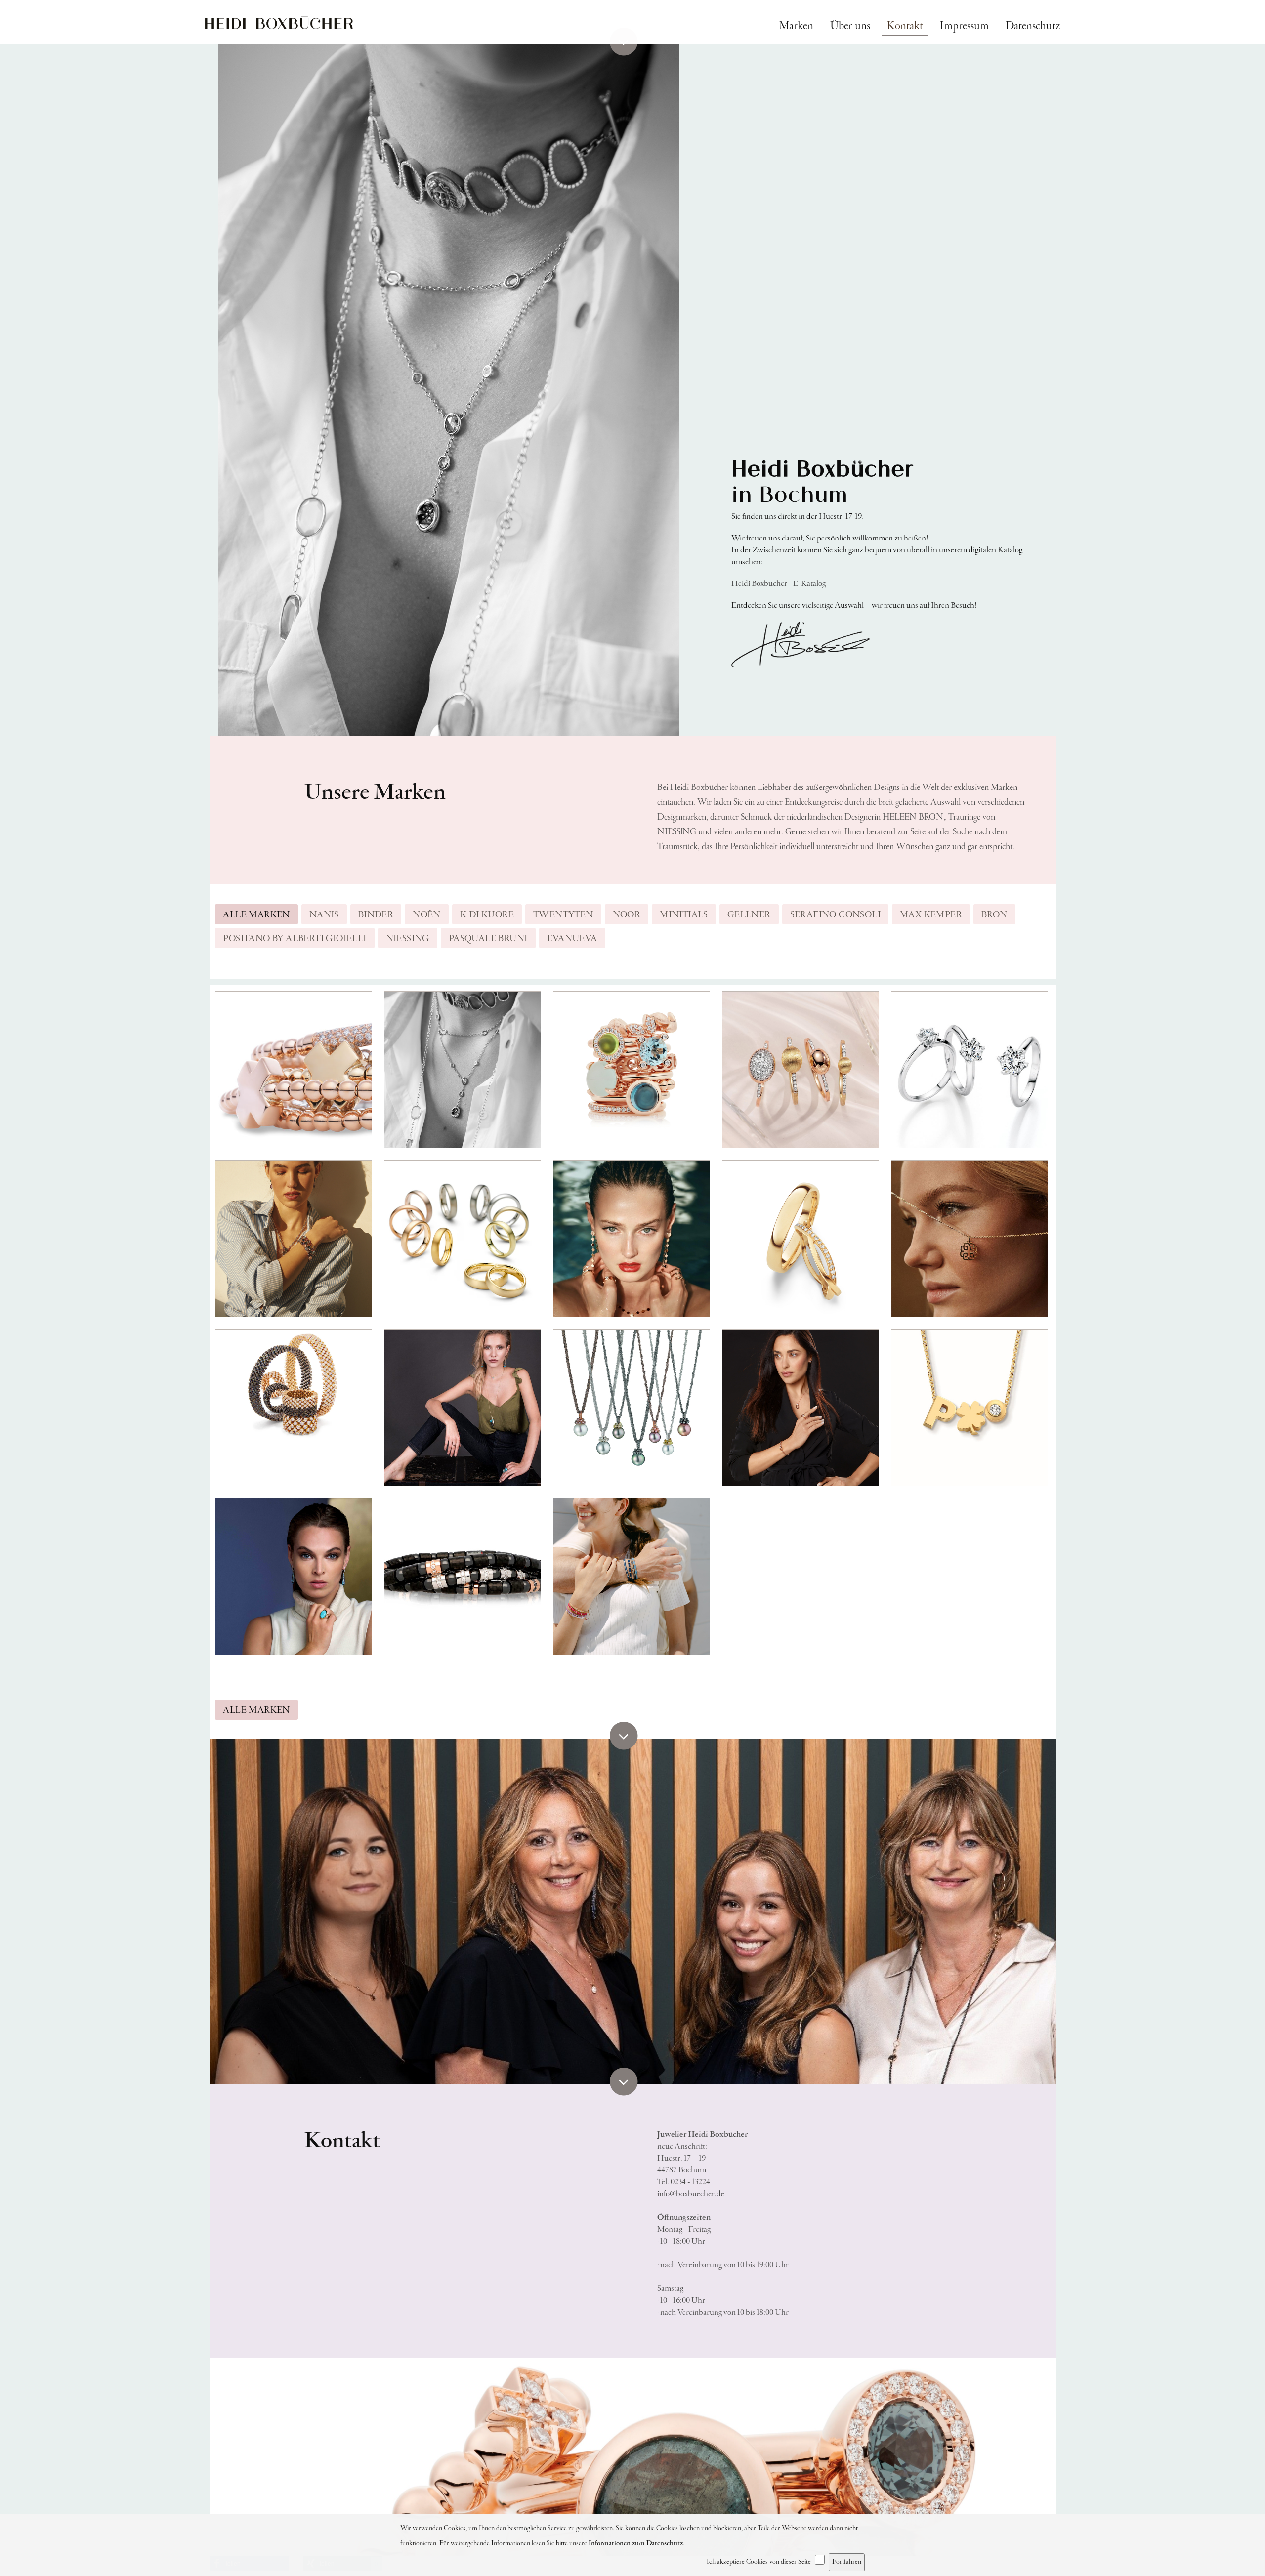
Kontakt (905, 26)
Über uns (850, 26)
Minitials (684, 915)
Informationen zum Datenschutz (636, 2543)
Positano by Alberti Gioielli (295, 939)
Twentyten (563, 915)
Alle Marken (256, 915)
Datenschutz (1033, 26)
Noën (427, 915)
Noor (627, 915)
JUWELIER (279, 16)
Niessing (408, 939)
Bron (994, 915)
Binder (376, 915)
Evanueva (572, 939)
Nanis (324, 915)
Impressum (964, 26)
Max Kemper (931, 915)
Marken (796, 26)
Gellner (749, 915)
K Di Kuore (487, 915)
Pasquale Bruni (488, 939)
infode (691, 2194)
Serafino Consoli (835, 915)
